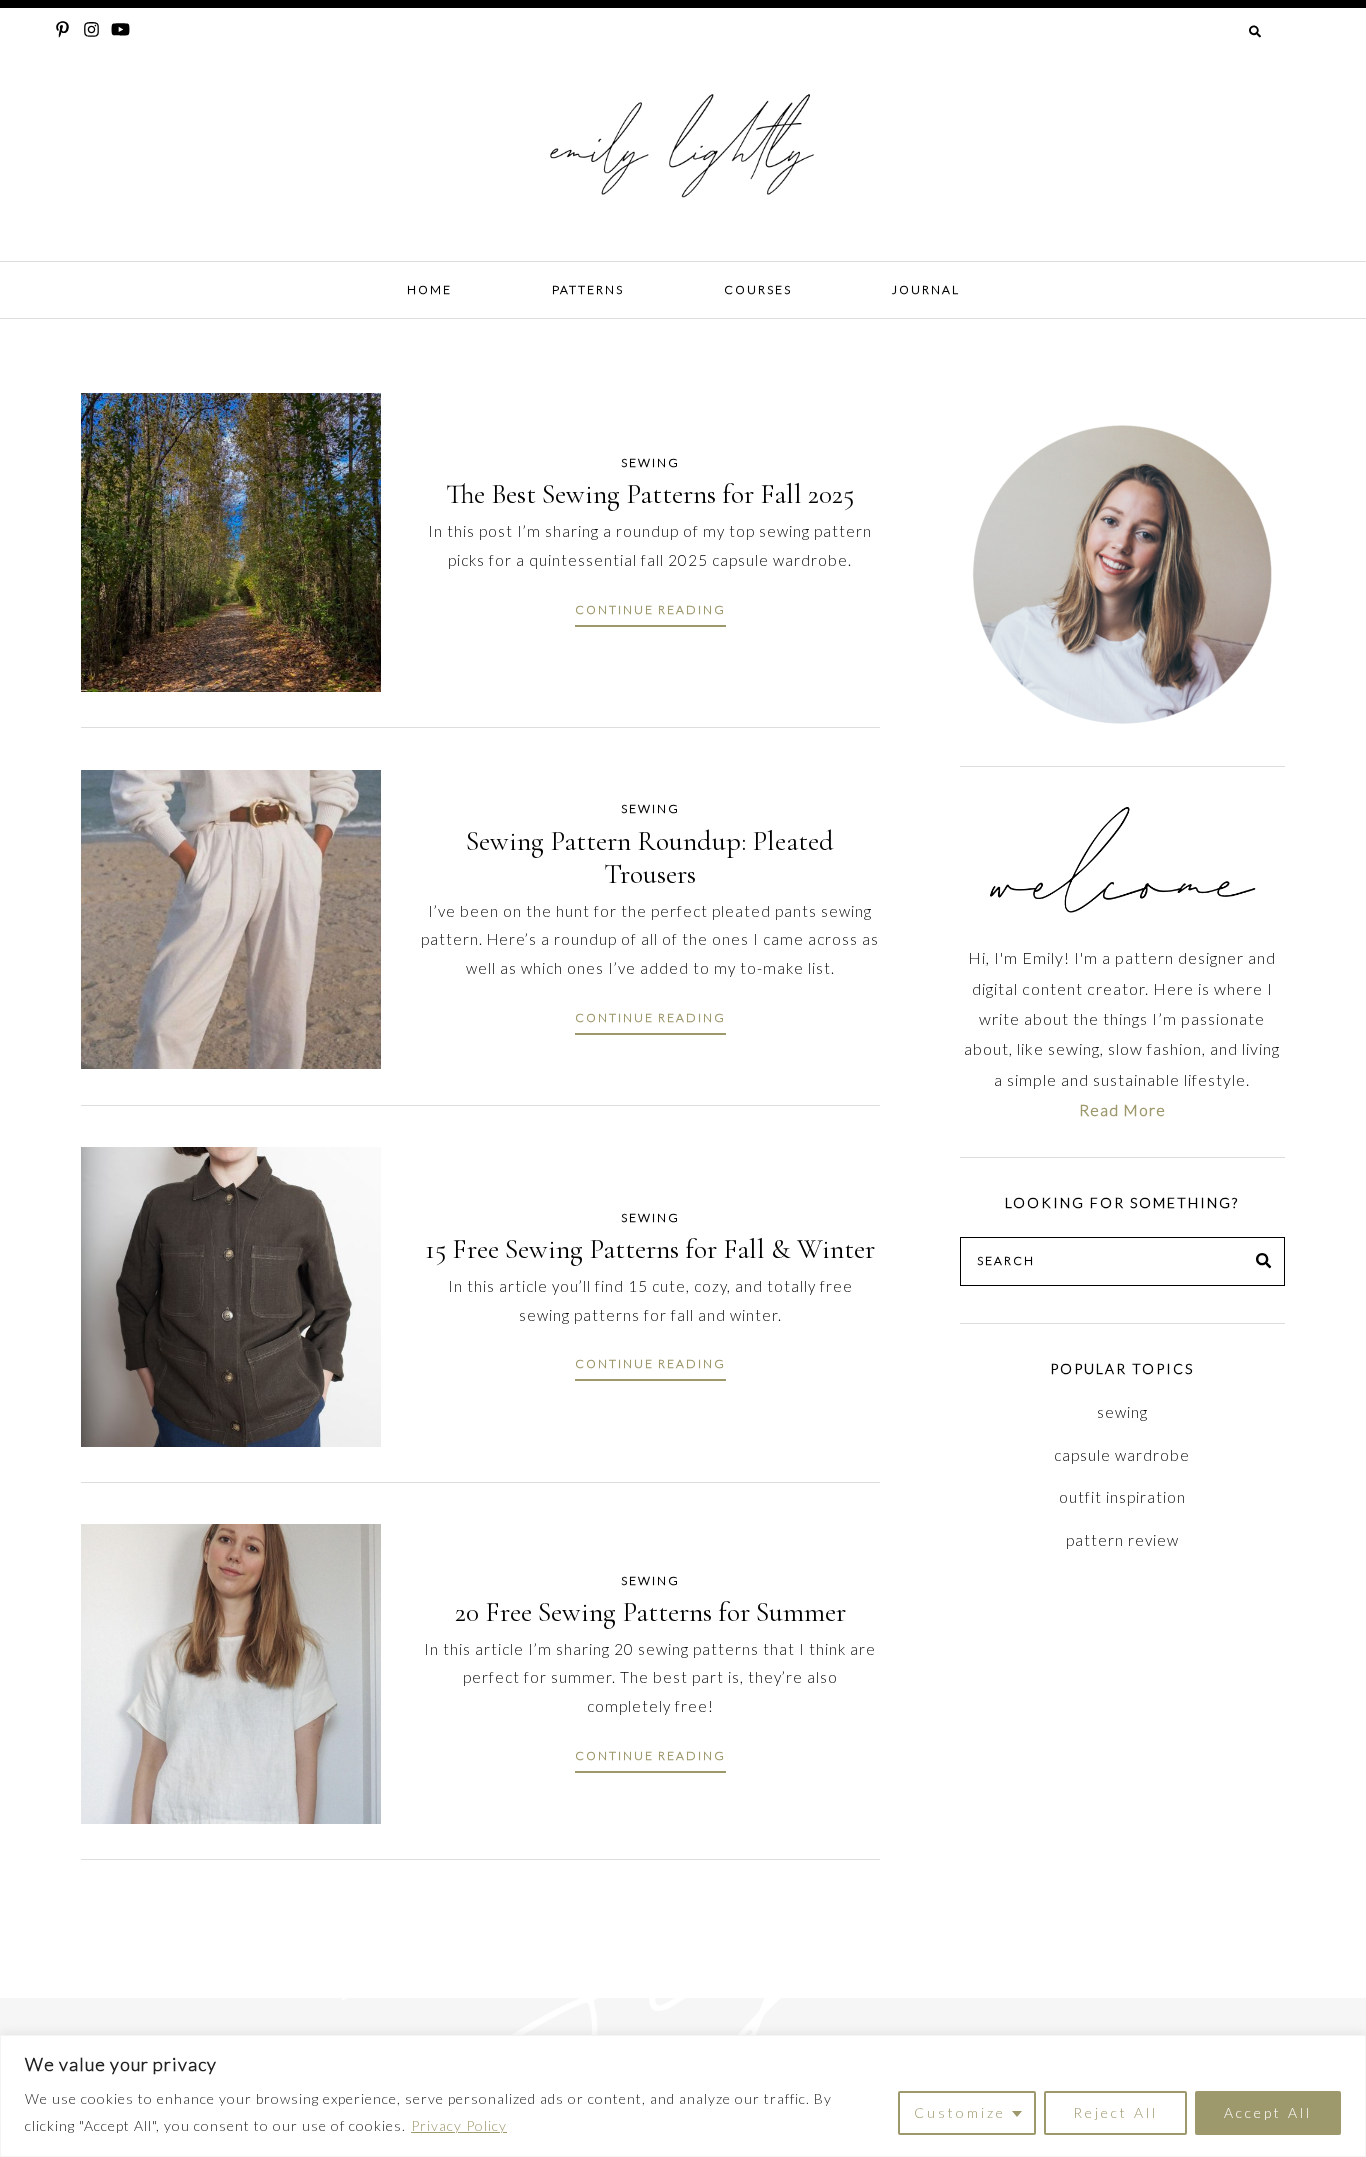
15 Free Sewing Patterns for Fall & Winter (650, 1249)
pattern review (1122, 1540)
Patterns (588, 289)
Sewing (650, 462)
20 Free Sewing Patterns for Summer (650, 1612)
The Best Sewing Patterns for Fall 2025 (650, 494)
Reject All (1115, 2112)
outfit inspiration (1122, 1497)
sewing (1122, 1412)
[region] (683, 2096)
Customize (960, 2112)
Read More (1122, 1109)
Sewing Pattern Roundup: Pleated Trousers (650, 857)
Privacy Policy (459, 2125)
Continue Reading (650, 609)
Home (429, 289)
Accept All (1268, 2112)
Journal (926, 289)
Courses (758, 289)
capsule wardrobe (1122, 1455)
